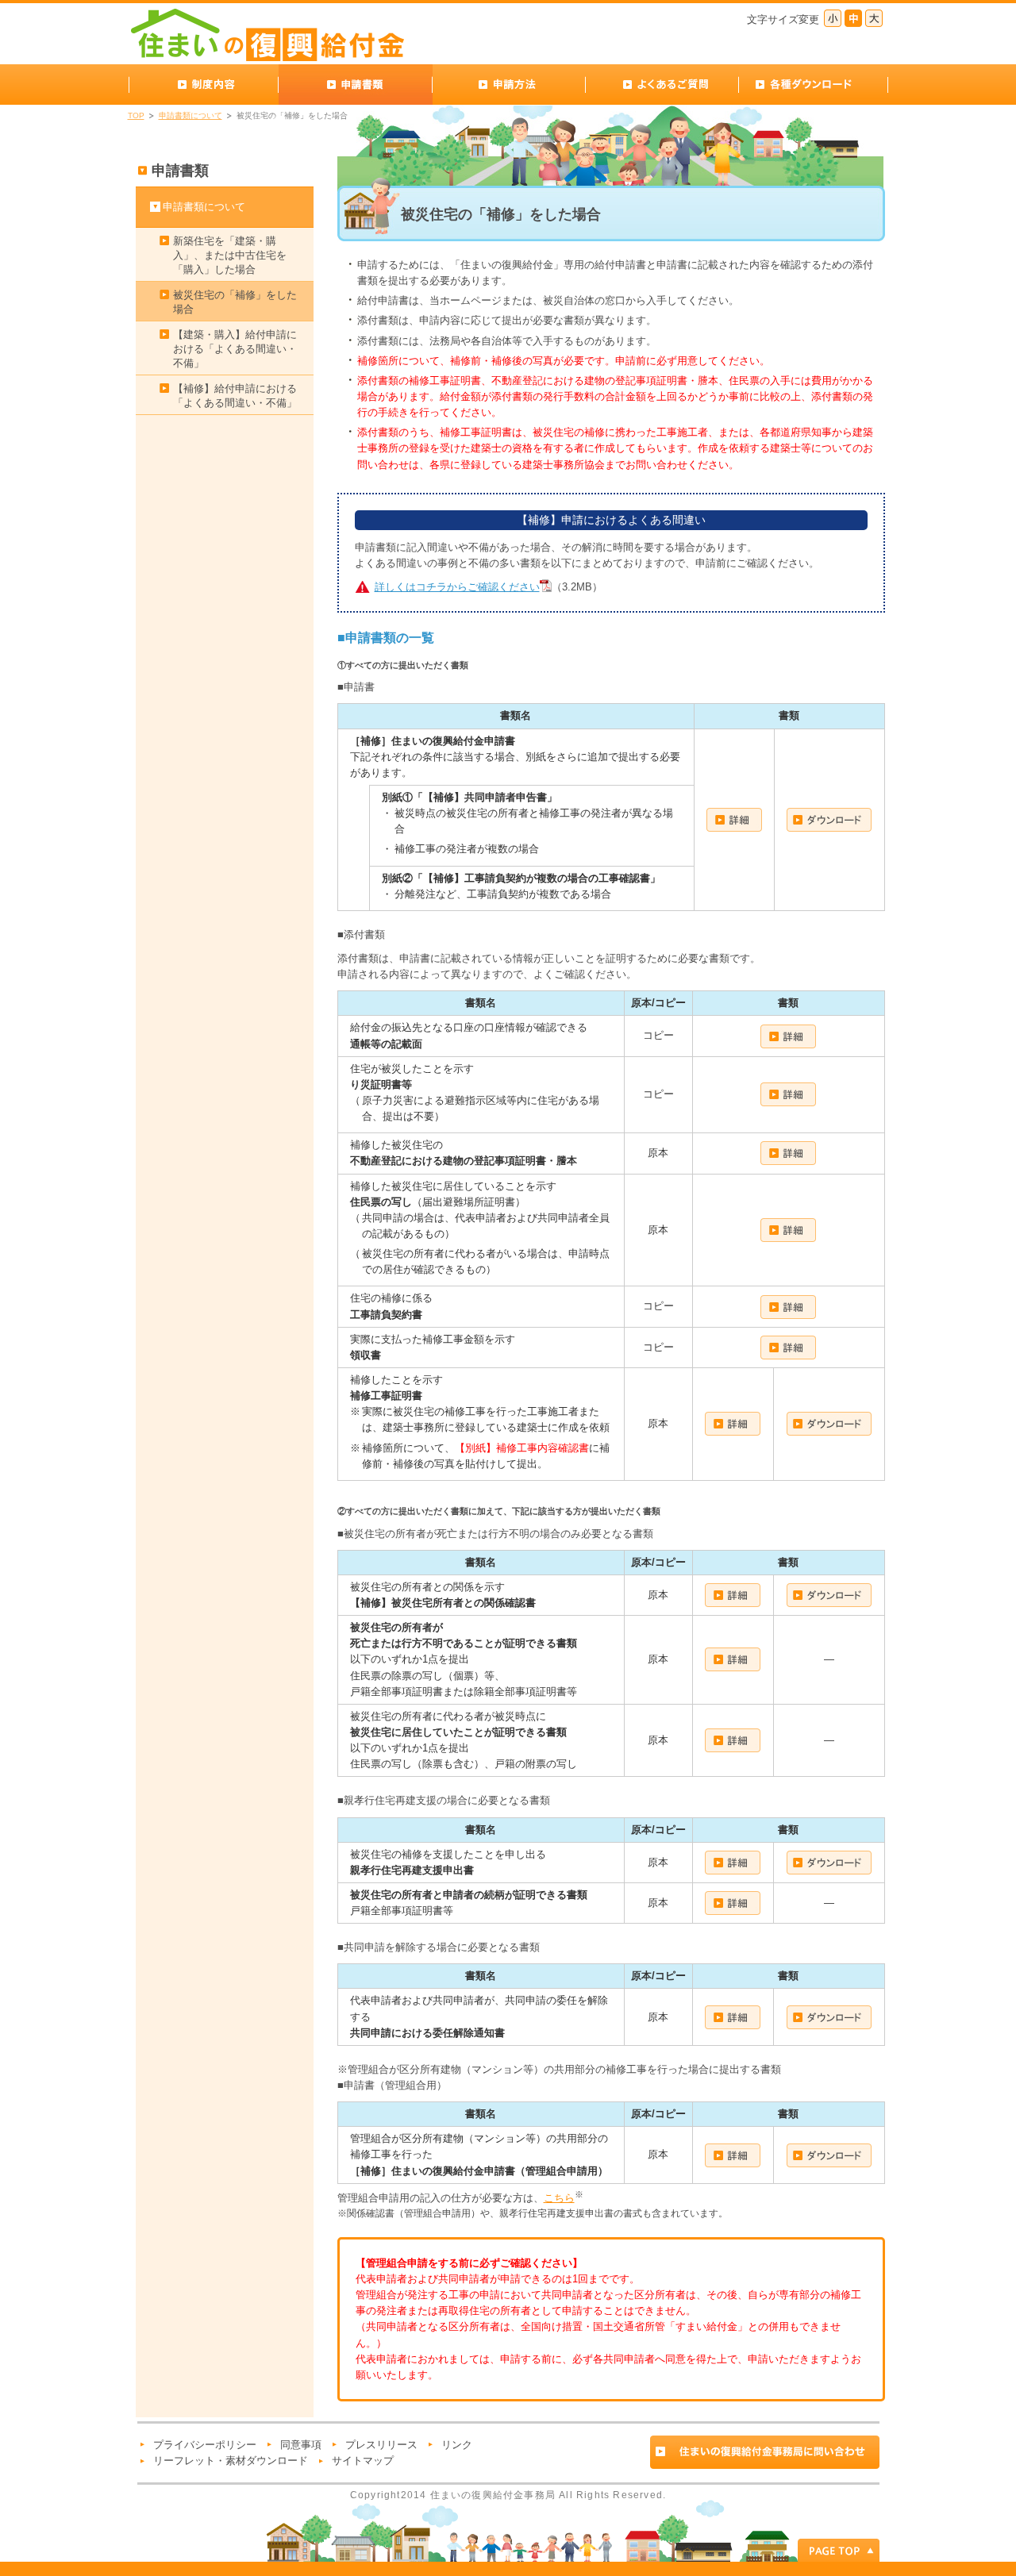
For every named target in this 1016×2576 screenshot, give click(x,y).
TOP (136, 115)
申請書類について (190, 115)
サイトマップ (363, 2461)
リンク (457, 2445)
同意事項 (301, 2445)
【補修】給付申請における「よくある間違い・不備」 (235, 396)
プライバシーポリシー (205, 2445)
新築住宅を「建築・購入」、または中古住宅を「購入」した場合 (230, 255)
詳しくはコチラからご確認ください (457, 587)
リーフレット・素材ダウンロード (231, 2461)
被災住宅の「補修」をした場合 (235, 302)
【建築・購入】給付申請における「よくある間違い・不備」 (235, 349)
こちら (559, 2198)
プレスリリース (381, 2445)
